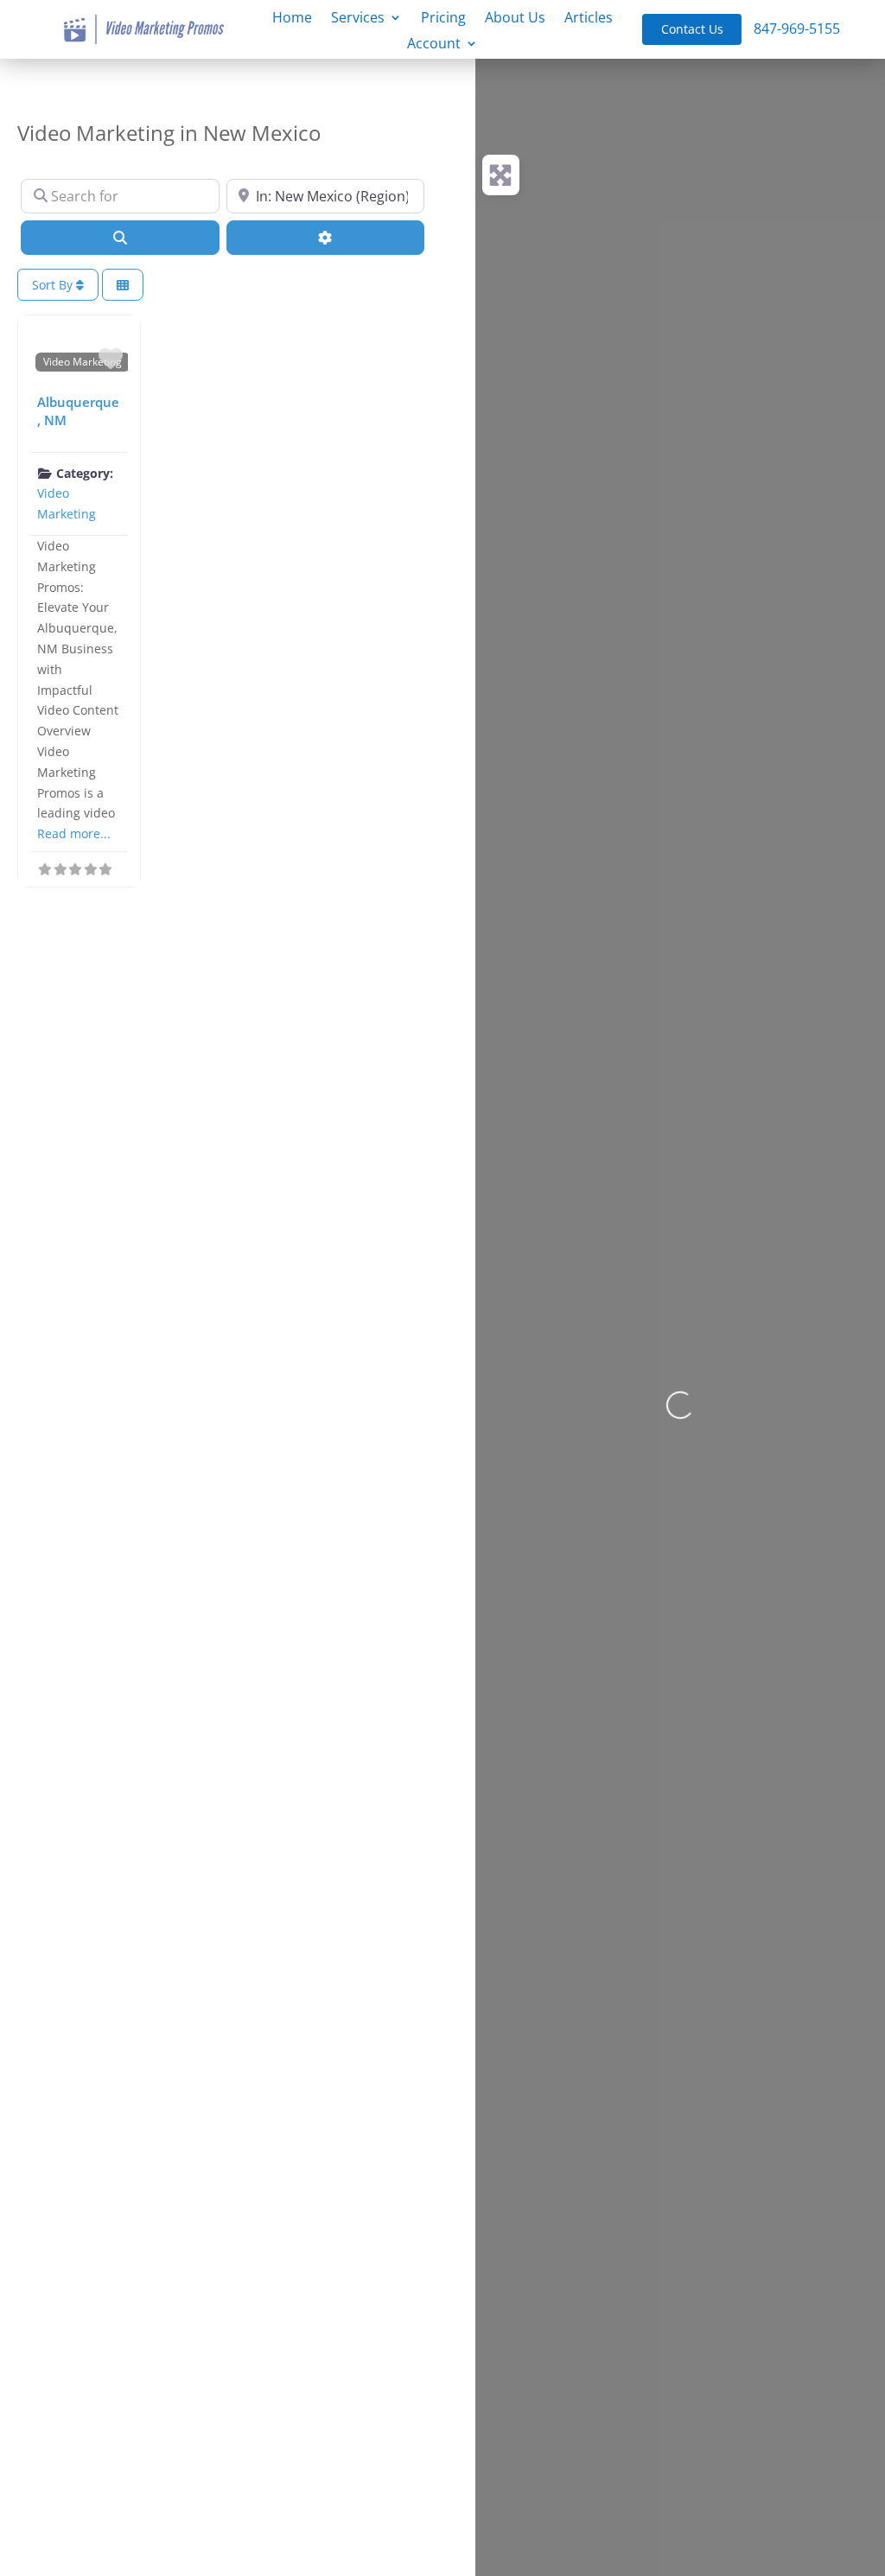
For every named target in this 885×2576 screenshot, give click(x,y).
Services (358, 19)
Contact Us (692, 29)
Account (434, 45)
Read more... (74, 833)
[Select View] (123, 285)
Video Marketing (83, 361)
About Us (515, 19)
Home (292, 19)
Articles (589, 19)
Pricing (443, 19)
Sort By (54, 285)
